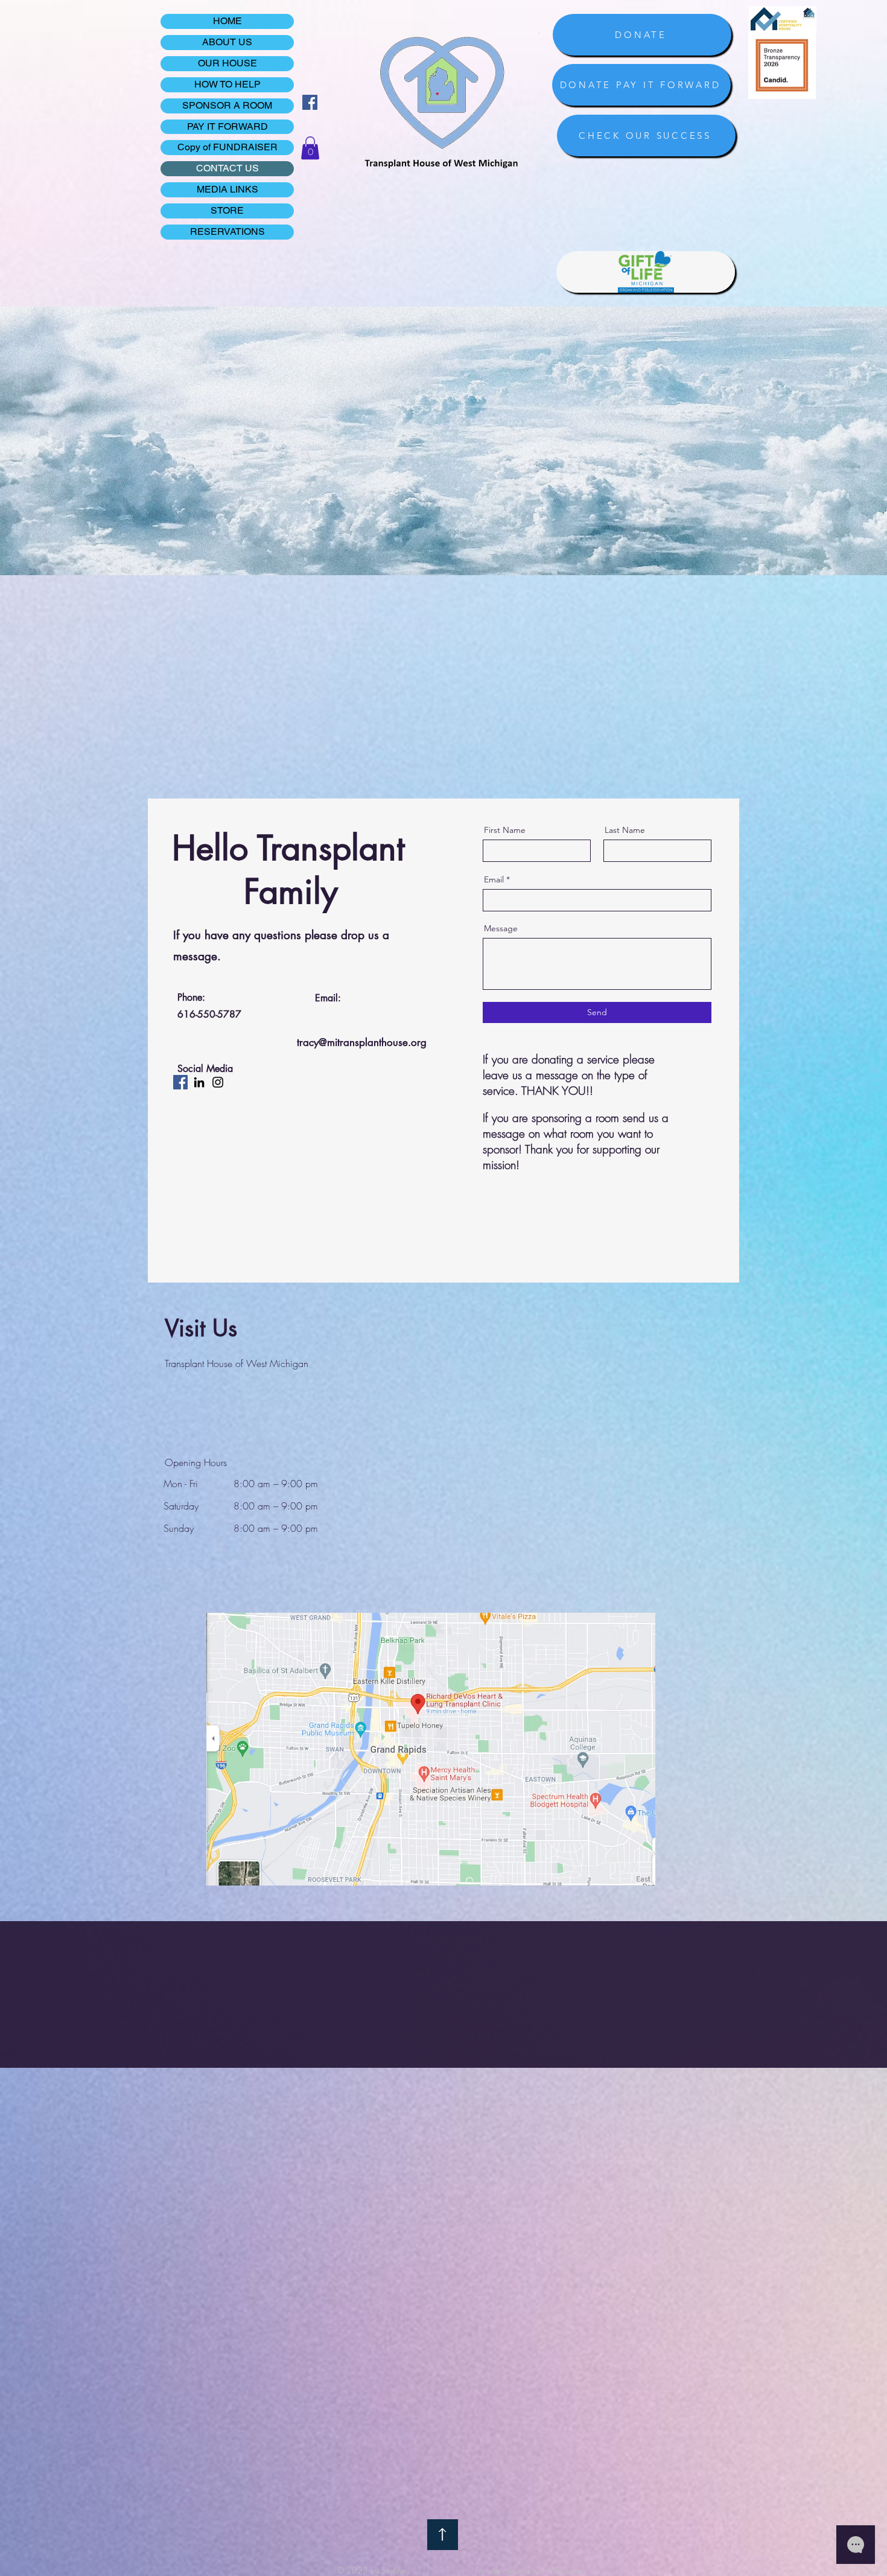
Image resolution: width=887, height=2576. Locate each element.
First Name (505, 830)
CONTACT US (227, 168)
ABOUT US (227, 42)
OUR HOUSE (227, 63)
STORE (227, 210)
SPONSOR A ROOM (227, 105)
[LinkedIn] (199, 1082)
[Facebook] (310, 102)
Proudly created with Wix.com (528, 2570)
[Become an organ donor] (646, 272)
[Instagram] (218, 1082)
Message (501, 928)
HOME (227, 21)
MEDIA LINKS (227, 189)
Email (494, 879)
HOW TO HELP (227, 84)
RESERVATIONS (227, 231)
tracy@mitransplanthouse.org (362, 1042)
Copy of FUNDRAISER (227, 147)
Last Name (625, 830)
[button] (310, 148)
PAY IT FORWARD (227, 126)
